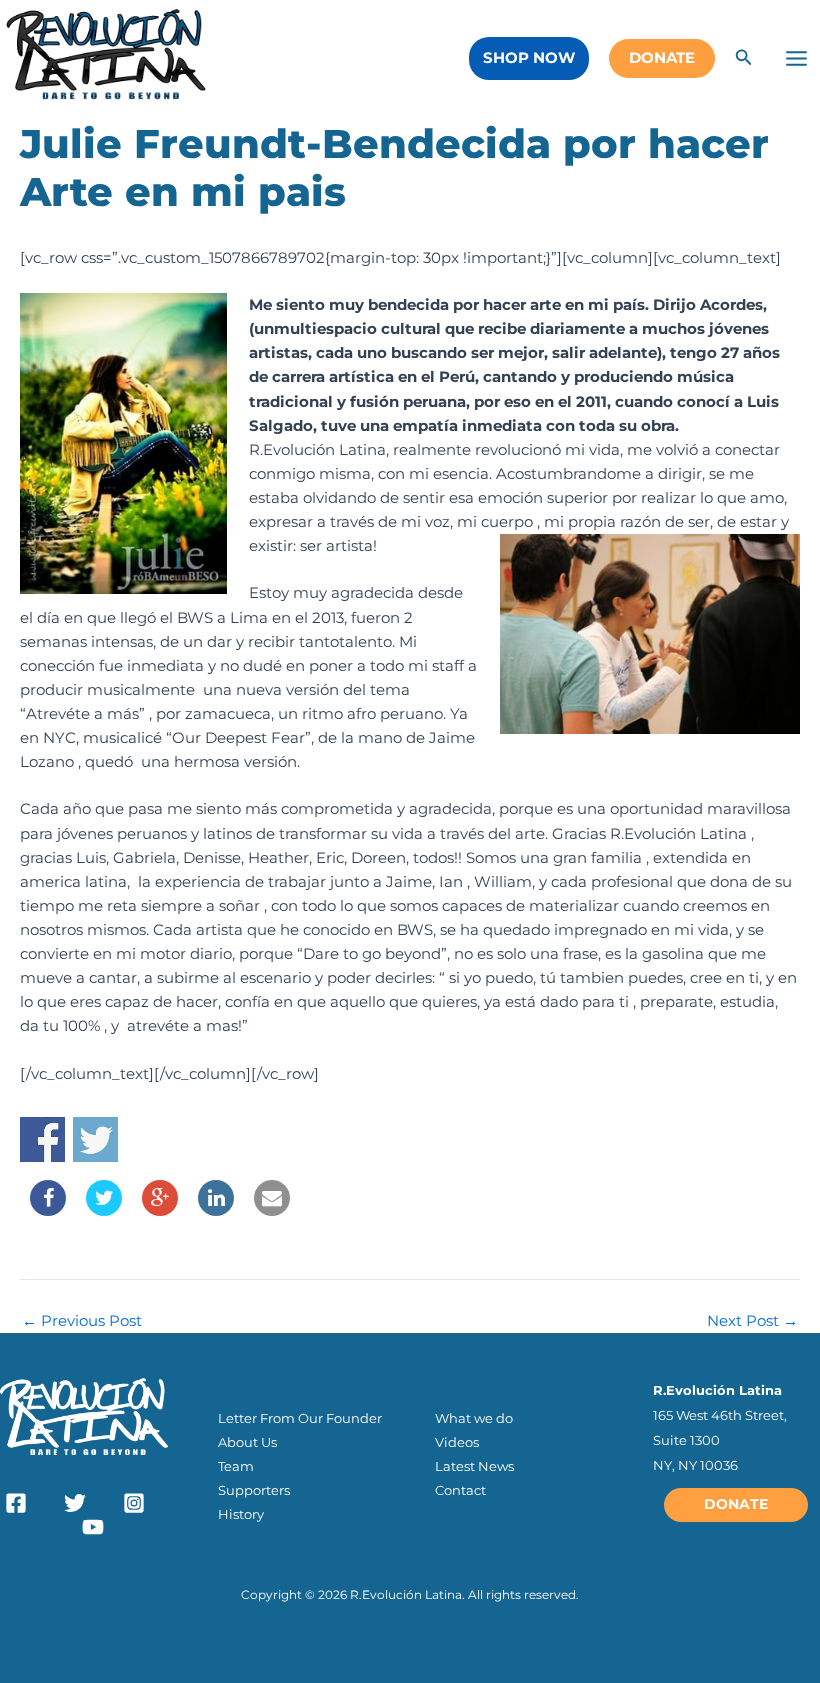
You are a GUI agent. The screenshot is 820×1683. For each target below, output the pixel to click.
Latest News (474, 1466)
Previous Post (82, 1321)
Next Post (752, 1321)
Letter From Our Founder (300, 1418)
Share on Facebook (42, 1139)
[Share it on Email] (272, 1210)
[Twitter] (75, 1503)
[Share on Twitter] (104, 1210)
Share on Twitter (95, 1139)
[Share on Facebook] (48, 1210)
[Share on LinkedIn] (216, 1210)
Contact (460, 1490)
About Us (247, 1442)
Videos (457, 1442)
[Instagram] (134, 1503)
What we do (474, 1418)
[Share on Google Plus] (160, 1210)
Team (236, 1466)
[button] (529, 58)
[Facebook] (16, 1503)
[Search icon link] (744, 60)
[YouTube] (93, 1527)
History (241, 1514)
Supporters (254, 1490)
